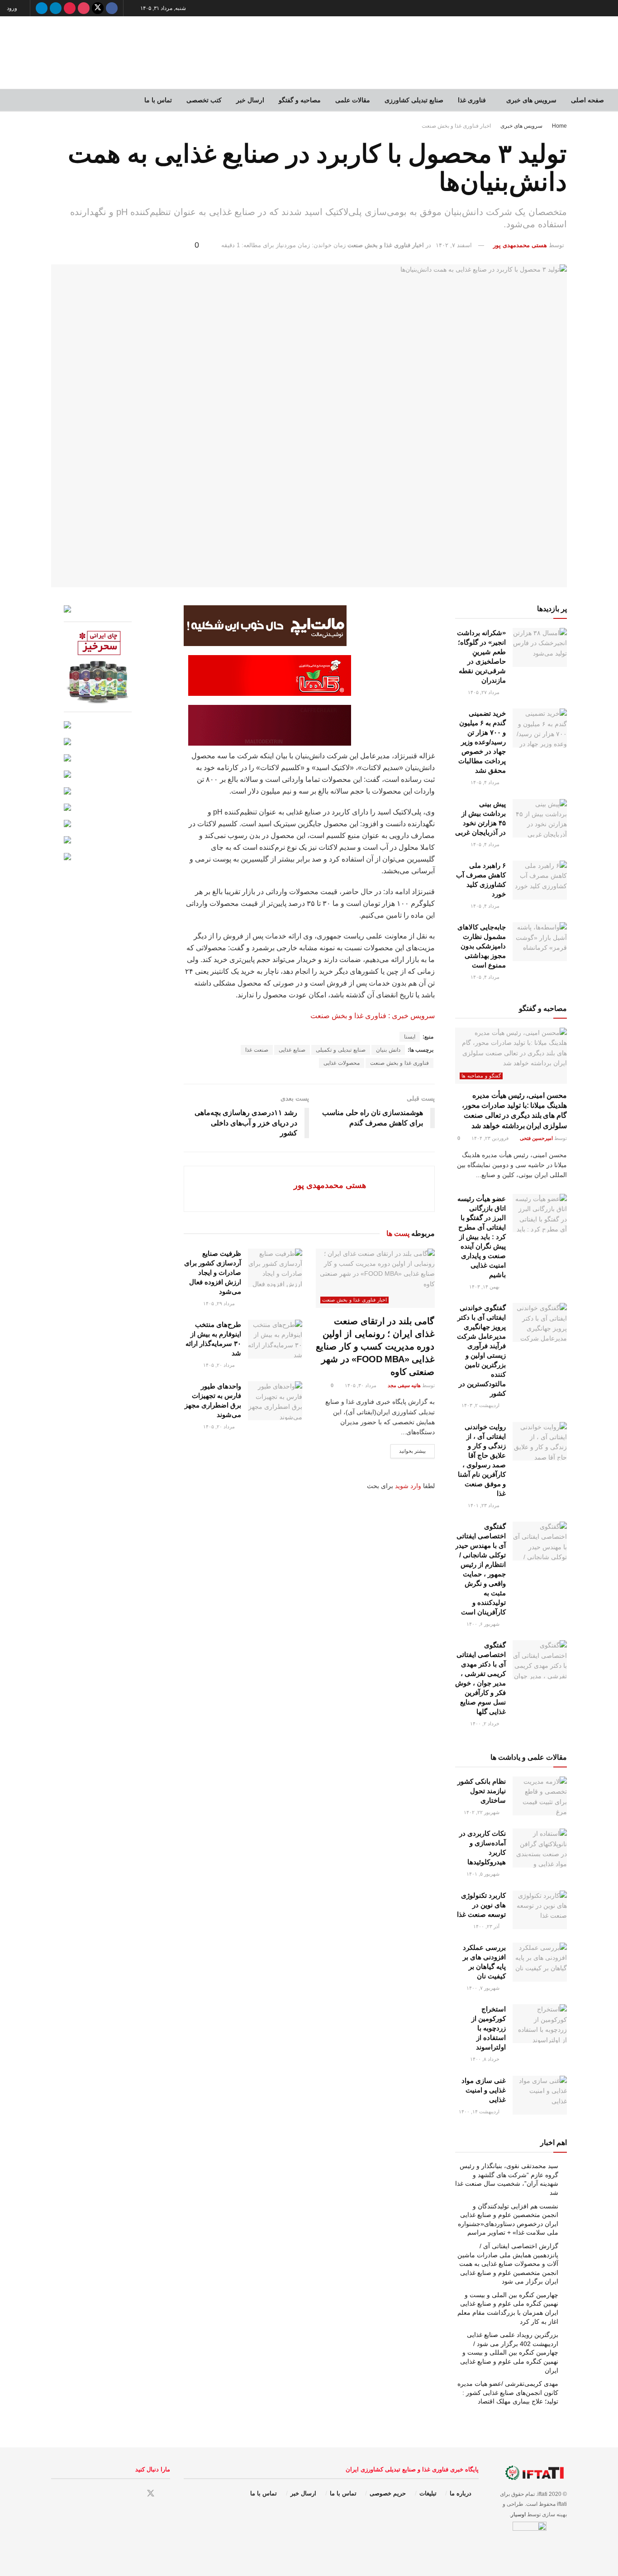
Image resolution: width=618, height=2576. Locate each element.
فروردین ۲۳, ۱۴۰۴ (491, 1138)
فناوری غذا (472, 100)
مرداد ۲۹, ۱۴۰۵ (220, 1303)
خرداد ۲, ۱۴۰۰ (485, 1724)
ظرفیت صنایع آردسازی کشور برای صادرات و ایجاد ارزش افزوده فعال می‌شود (213, 1272)
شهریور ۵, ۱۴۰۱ (484, 1874)
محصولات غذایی (342, 1063)
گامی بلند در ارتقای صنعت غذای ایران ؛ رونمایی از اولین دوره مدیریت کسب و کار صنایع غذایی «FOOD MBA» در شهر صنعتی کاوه (375, 1346)
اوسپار (518, 2514)
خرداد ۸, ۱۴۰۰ (485, 2059)
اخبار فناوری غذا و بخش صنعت (456, 126)
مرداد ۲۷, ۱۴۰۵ (484, 692)
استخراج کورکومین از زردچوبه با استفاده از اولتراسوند (489, 2028)
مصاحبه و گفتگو (300, 100)
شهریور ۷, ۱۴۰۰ (484, 1988)
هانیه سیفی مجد (404, 1385)
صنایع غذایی (292, 1050)
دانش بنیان (388, 1050)
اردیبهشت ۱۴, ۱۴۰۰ (480, 2112)
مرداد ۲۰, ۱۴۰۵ (220, 1365)
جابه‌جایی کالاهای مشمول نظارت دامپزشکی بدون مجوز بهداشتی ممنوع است (482, 946)
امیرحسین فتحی (536, 1138)
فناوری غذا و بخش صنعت (399, 1063)
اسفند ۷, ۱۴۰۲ (454, 245)
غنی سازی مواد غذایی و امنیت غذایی (484, 2090)
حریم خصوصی (388, 2493)
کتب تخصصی (204, 100)
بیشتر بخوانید (413, 1451)
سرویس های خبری (531, 100)
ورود (13, 8)
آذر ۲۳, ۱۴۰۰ (487, 1926)
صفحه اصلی (587, 100)
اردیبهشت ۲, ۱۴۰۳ (481, 1405)
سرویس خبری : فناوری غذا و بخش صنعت (373, 1016)
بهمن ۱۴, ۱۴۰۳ (485, 1287)
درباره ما (461, 2493)
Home (559, 126)
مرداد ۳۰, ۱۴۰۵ (361, 1385)
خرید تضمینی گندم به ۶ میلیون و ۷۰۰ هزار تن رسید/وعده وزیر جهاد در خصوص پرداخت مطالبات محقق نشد (482, 742)
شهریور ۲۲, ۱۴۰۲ (482, 1812)
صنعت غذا (257, 1050)
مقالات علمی (353, 100)
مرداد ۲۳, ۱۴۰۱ (484, 1505)
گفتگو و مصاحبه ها (481, 1076)
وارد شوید (408, 1486)
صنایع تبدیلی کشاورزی (414, 100)
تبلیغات (428, 2493)
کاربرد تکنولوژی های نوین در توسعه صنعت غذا (481, 1905)
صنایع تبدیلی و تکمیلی (341, 1050)
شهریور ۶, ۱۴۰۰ (484, 1624)
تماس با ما (158, 100)
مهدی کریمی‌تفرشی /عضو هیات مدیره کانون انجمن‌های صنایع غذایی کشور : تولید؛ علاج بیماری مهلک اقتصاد (508, 2392)
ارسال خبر (250, 100)
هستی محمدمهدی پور (520, 245)
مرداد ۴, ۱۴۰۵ (486, 782)
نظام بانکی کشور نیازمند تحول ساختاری (482, 1791)
